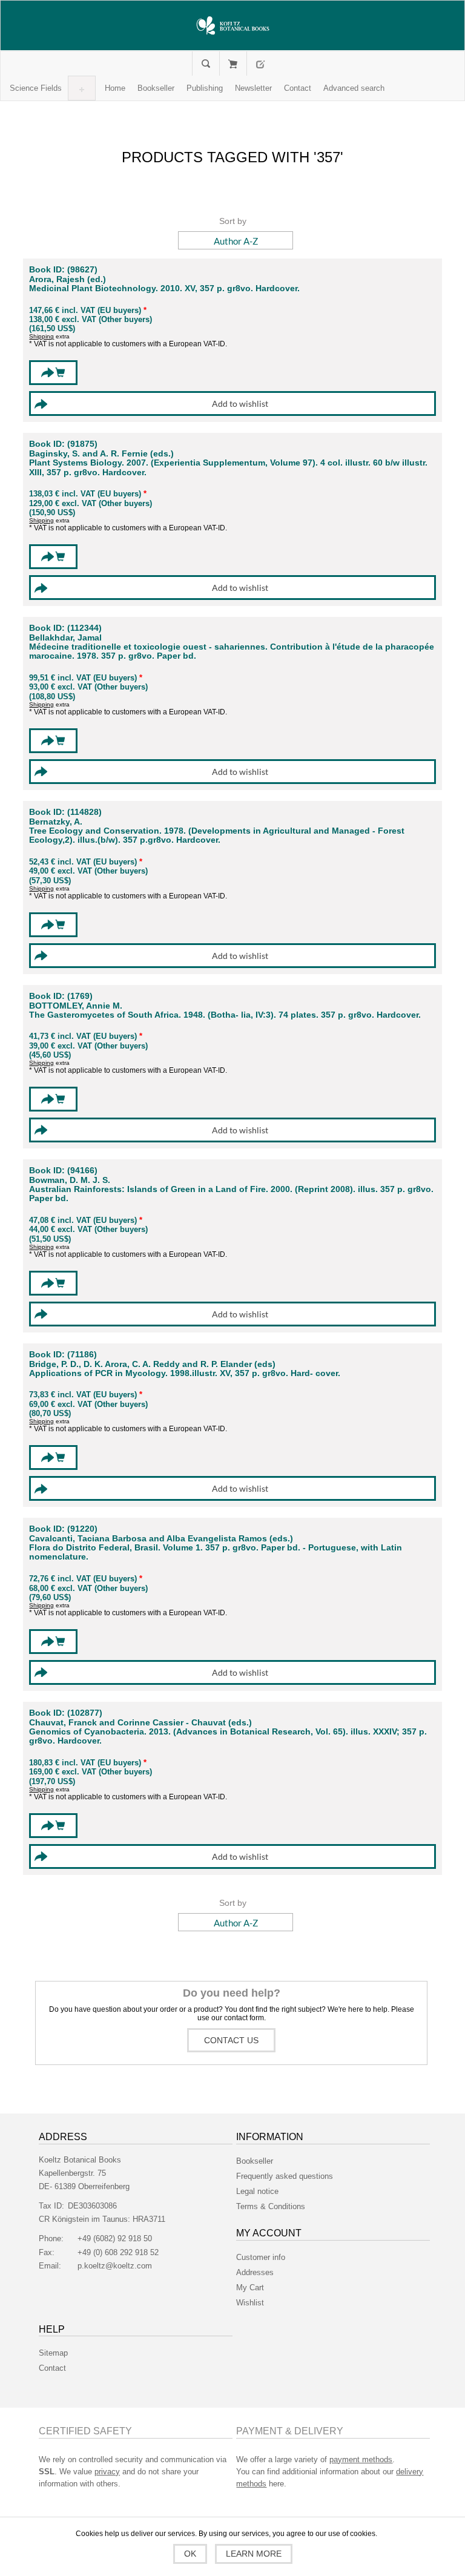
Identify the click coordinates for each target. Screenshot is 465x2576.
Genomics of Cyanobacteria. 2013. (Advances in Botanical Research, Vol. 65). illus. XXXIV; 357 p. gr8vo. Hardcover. (228, 1736)
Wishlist (250, 2303)
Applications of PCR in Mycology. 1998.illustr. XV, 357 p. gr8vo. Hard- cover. (185, 1373)
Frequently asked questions (285, 2176)
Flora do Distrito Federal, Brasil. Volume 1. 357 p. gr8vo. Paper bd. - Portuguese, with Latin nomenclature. (216, 1552)
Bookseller (255, 2161)
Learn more (254, 2554)
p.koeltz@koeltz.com (115, 2266)
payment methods (361, 2459)
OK (190, 2554)
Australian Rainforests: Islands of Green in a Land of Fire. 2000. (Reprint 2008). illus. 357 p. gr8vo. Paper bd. (231, 1194)
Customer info (261, 2257)
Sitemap (53, 2353)
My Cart (233, 64)
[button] (36, 88)
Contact (52, 2368)
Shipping (41, 336)
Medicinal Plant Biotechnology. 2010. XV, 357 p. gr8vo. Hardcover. (164, 288)
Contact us (231, 2040)
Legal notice (257, 2191)
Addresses (255, 2272)
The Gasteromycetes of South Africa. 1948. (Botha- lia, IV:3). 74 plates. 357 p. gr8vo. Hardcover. (225, 1015)
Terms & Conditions (271, 2206)
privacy (107, 2472)
